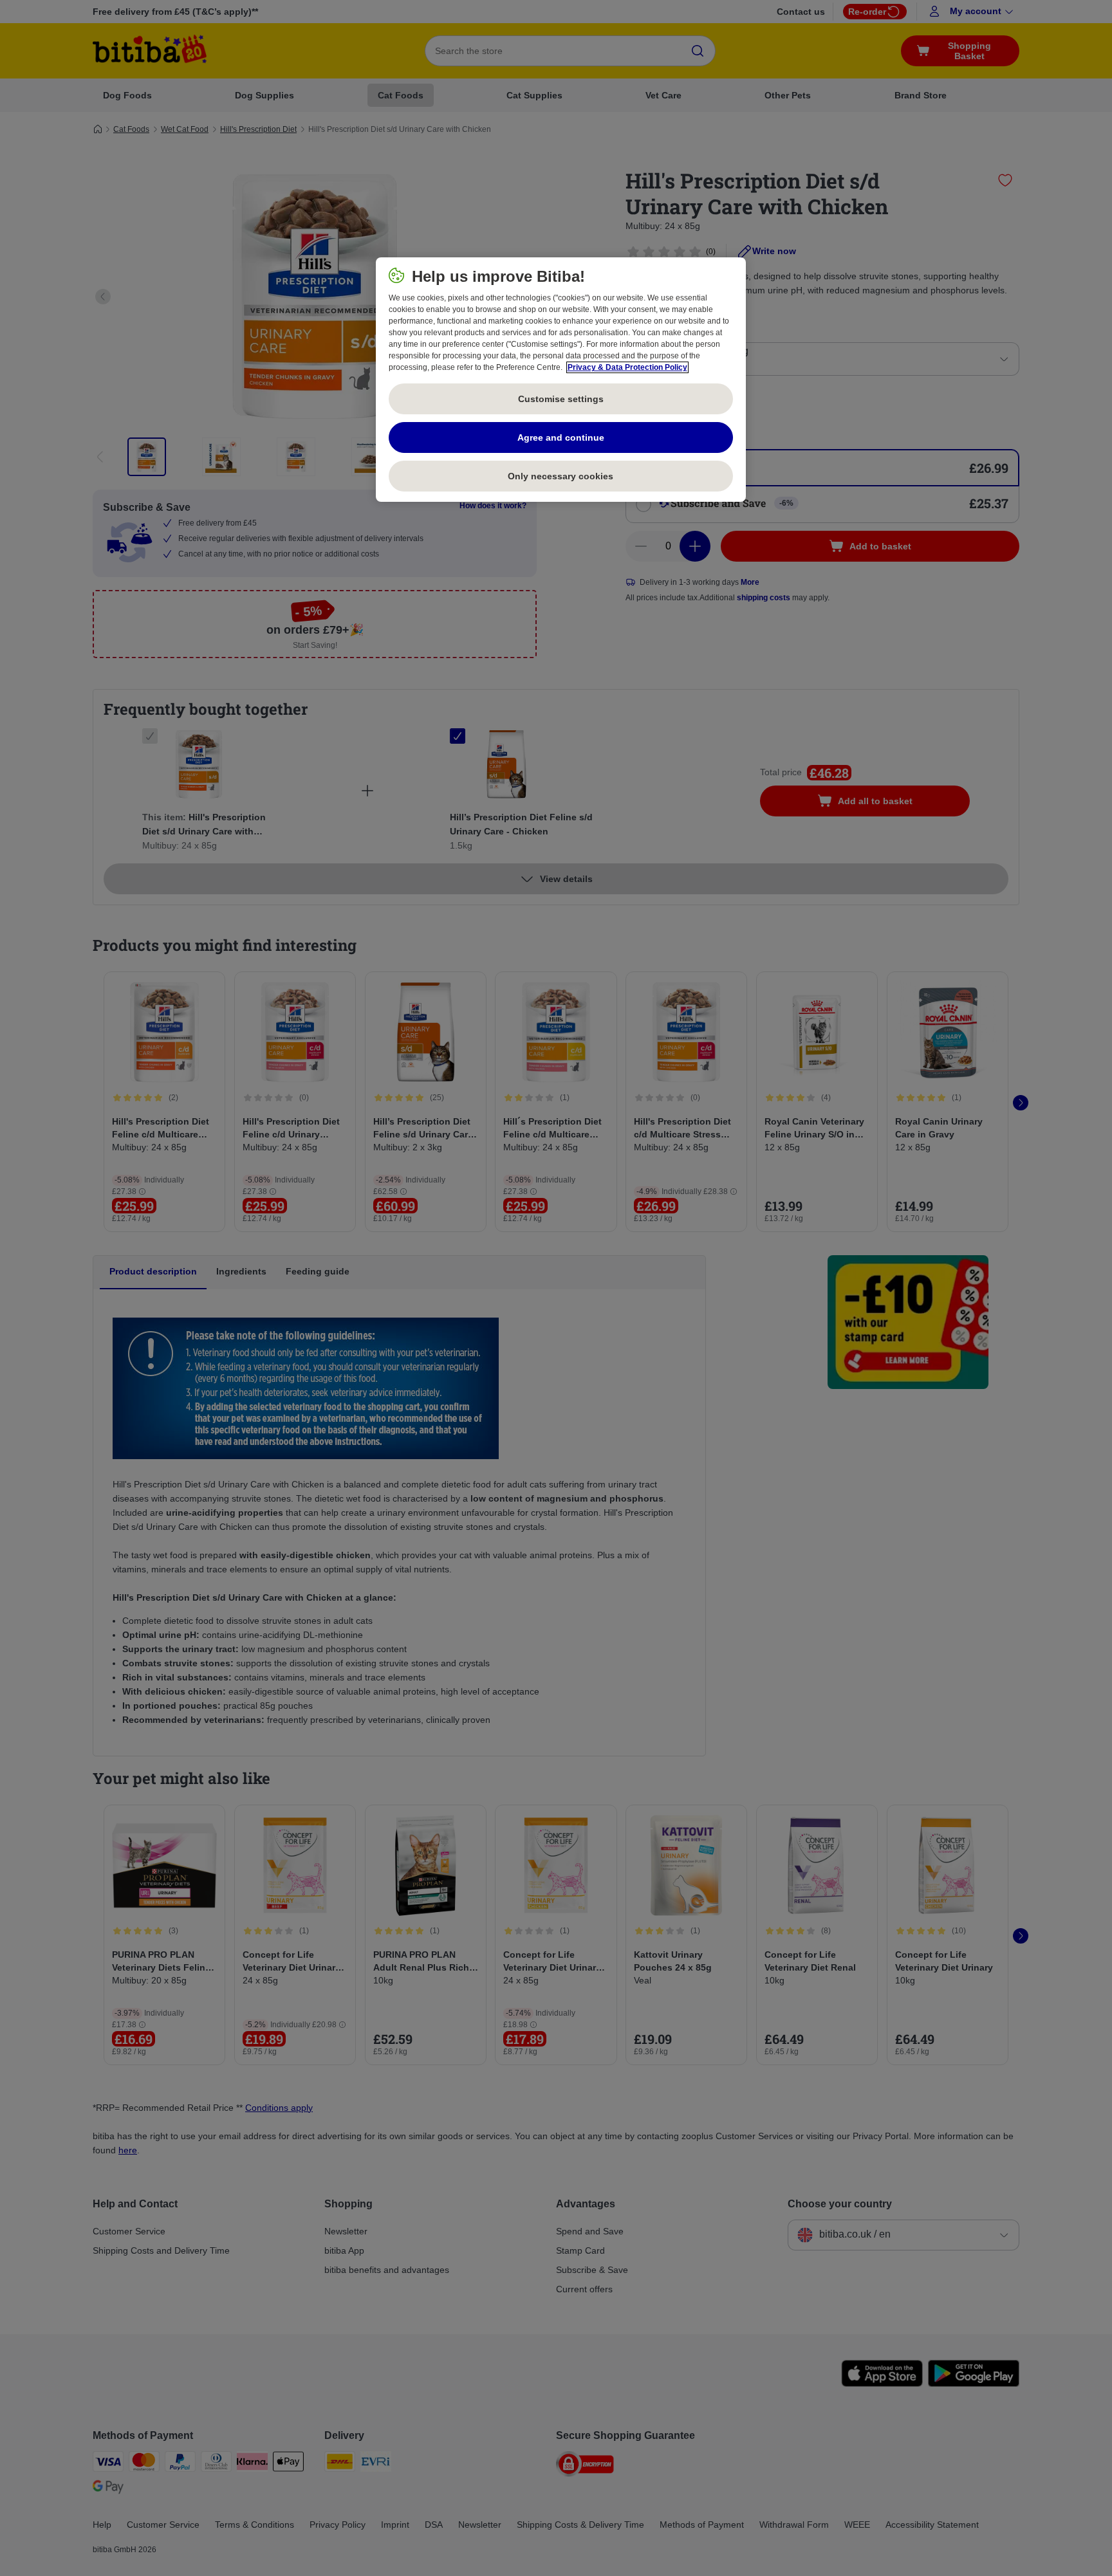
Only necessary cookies (561, 476)
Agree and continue (561, 437)
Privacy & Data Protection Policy (627, 367)
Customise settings (561, 399)
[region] (561, 380)
